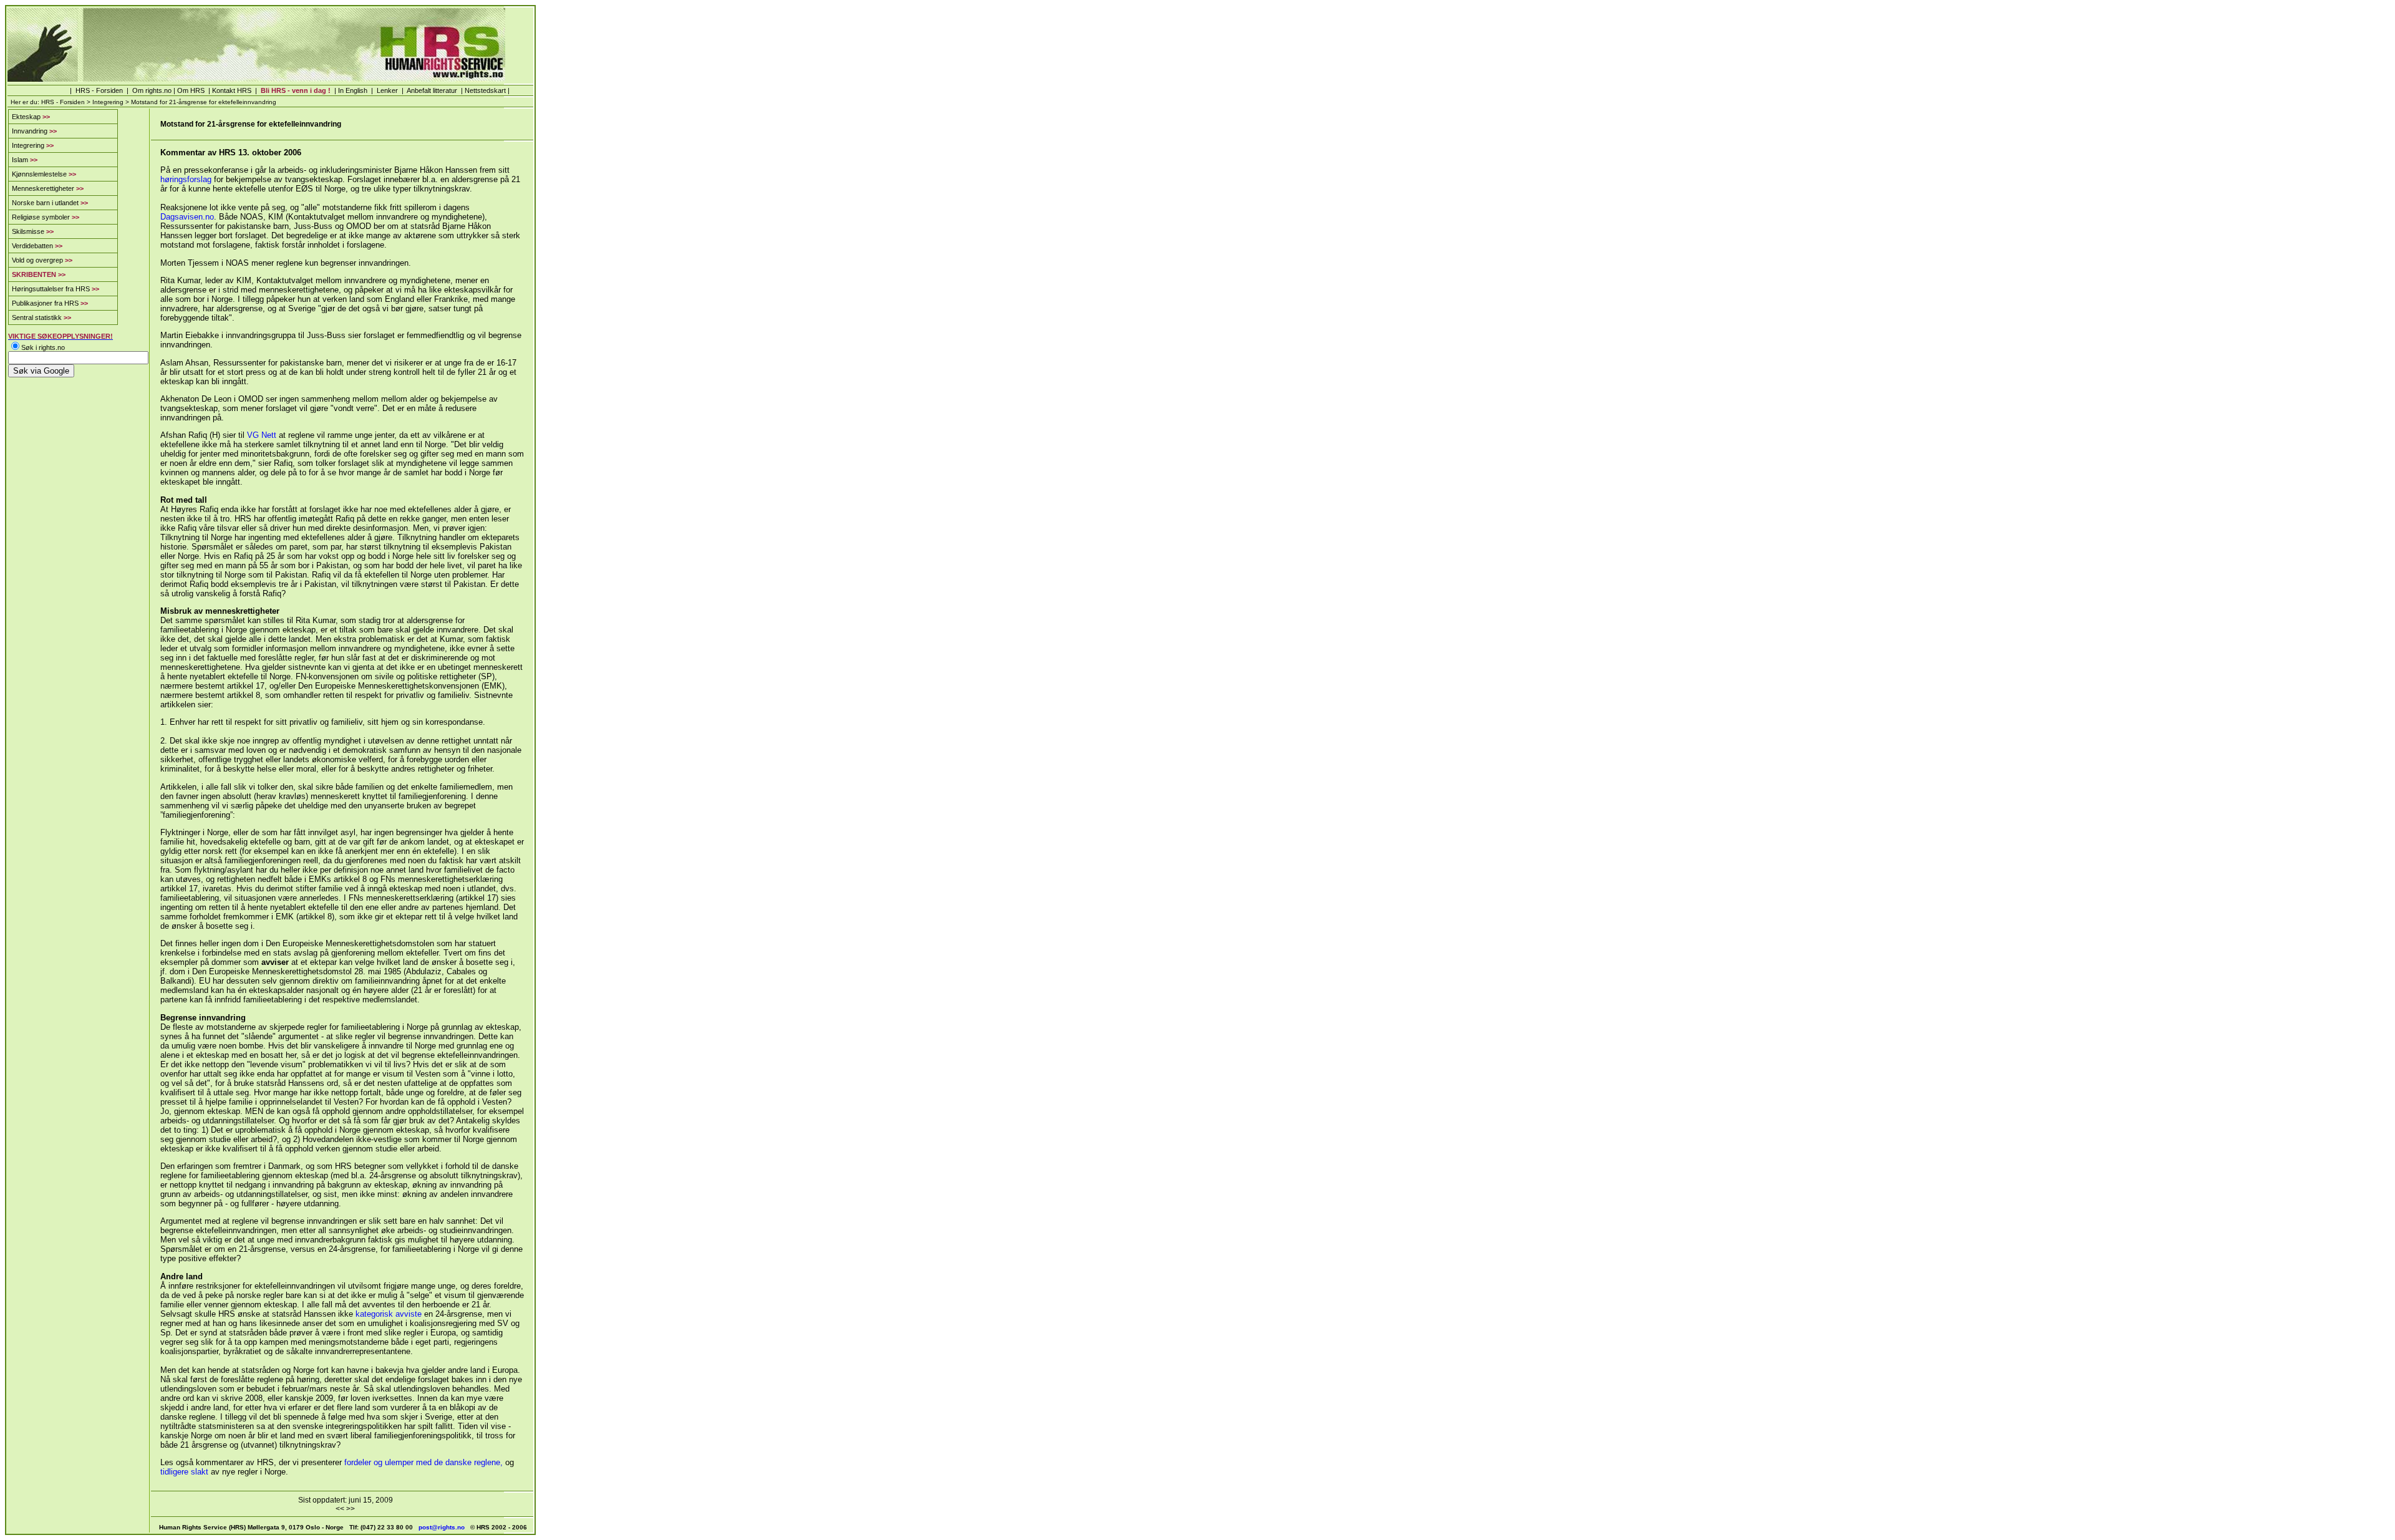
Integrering (108, 102)
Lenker (387, 90)
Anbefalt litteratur (432, 90)
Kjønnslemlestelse (44, 174)
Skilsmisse (33, 231)
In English (353, 90)
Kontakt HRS (231, 90)
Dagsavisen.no (187, 217)
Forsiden (109, 90)
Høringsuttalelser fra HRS (56, 289)
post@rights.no (442, 1527)
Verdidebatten (37, 246)
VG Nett (262, 435)
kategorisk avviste (389, 1314)
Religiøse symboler (46, 217)
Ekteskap (31, 117)
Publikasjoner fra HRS (50, 303)
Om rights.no (152, 90)
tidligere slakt (184, 1472)
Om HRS (191, 90)
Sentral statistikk (41, 317)
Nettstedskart (485, 90)
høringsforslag (186, 179)
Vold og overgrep (42, 260)
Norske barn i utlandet (50, 203)
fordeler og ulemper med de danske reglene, (425, 1462)
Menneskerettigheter (48, 188)
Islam (25, 160)
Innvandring (34, 131)
